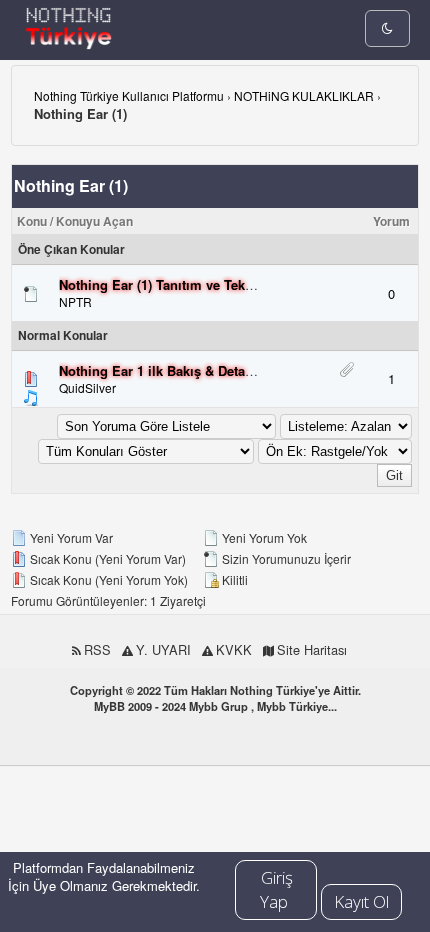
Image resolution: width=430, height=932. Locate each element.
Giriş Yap (276, 889)
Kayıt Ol (361, 901)
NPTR (75, 301)
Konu (32, 221)
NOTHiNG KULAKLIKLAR (304, 95)
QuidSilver (87, 387)
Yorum (391, 221)
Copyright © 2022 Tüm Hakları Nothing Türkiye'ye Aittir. (215, 690)
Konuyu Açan (94, 221)
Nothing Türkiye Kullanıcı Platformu (129, 95)
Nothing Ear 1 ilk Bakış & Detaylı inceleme (189, 370)
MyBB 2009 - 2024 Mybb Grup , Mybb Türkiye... (215, 706)
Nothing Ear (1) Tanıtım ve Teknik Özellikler (193, 284)
